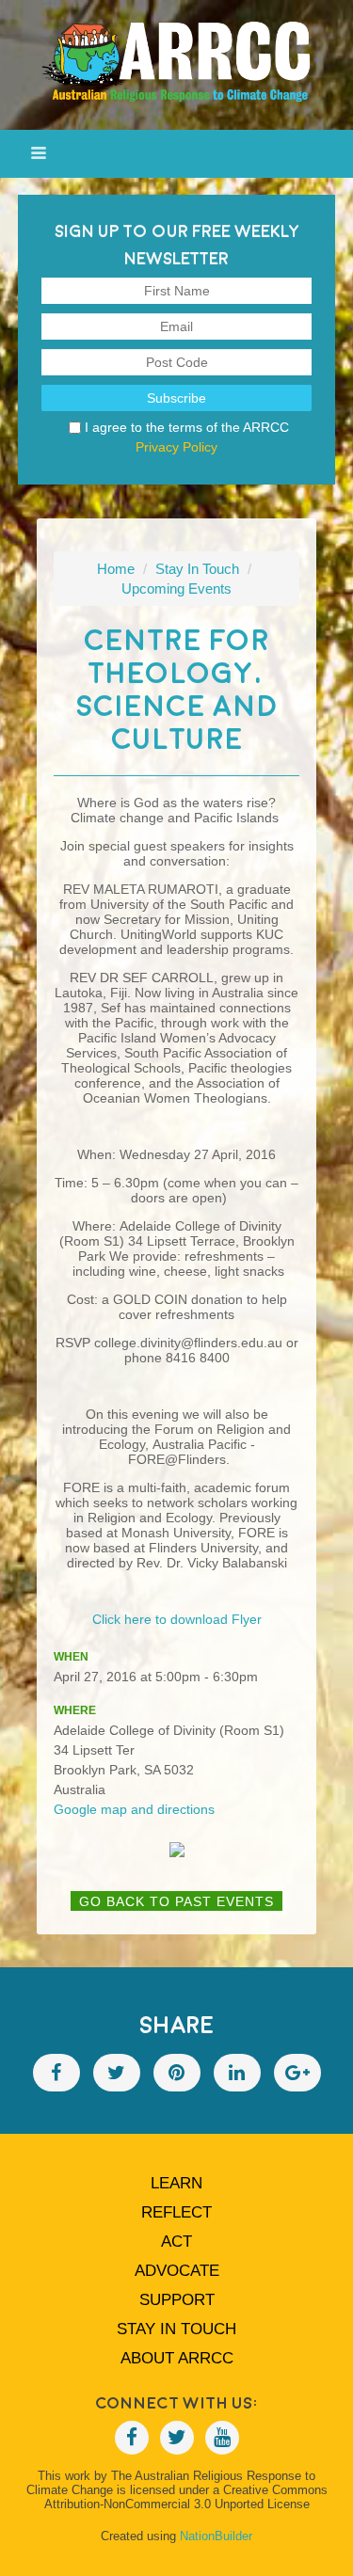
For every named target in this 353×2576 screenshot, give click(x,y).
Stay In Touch (197, 569)
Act (176, 2242)
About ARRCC (177, 2358)
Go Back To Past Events (176, 1901)
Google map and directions (134, 1809)
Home (116, 569)
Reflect (176, 2212)
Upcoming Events (176, 588)
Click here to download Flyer (177, 1619)
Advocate (177, 2271)
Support (177, 2300)
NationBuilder (216, 2536)
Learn (176, 2183)
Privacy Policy (176, 447)
